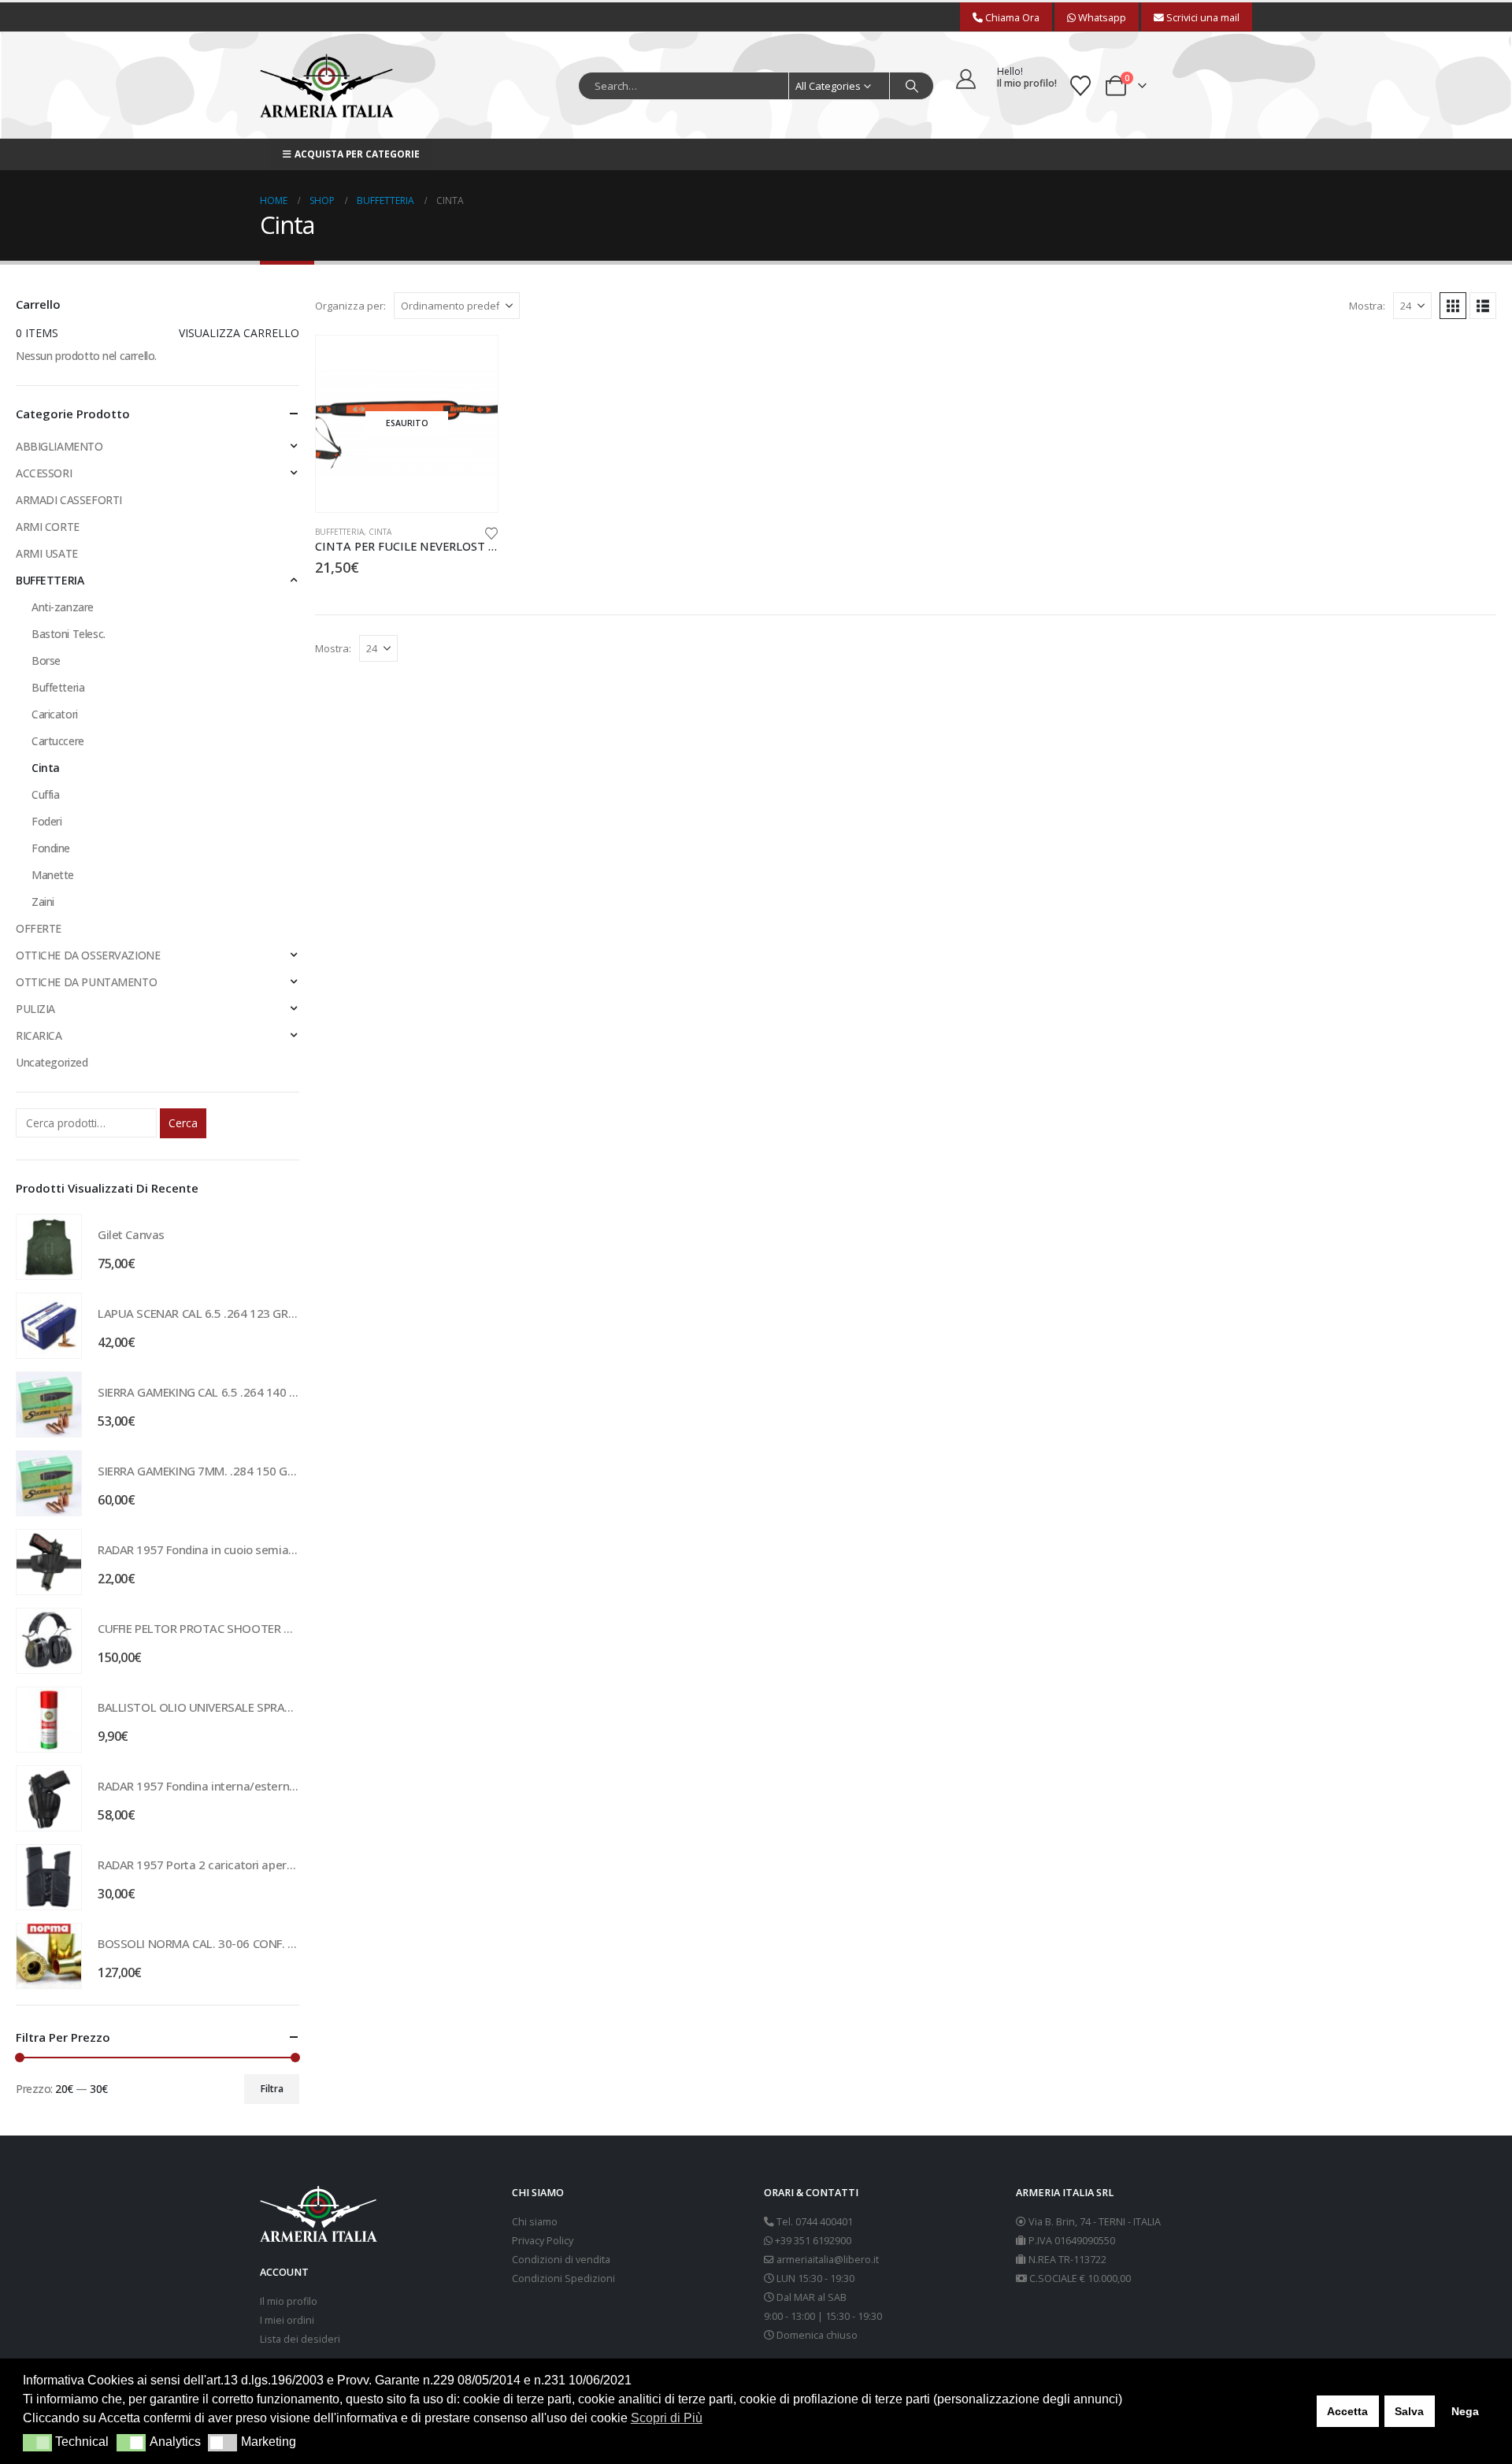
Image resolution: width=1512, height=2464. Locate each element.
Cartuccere (58, 741)
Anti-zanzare (63, 607)
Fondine (51, 848)
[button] (1453, 306)
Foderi (46, 821)
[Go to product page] (49, 1247)
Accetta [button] (1347, 2411)
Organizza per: (350, 306)
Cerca (183, 1123)
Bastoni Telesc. (69, 634)
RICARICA (39, 1035)
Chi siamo (535, 2222)
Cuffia (45, 794)
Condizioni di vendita (561, 2260)
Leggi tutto (472, 362)
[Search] (912, 86)
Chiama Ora (1011, 17)
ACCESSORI (44, 473)
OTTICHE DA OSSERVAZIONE (88, 955)
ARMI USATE (47, 553)
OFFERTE (39, 928)
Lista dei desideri (300, 2339)
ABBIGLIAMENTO (59, 446)
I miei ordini (287, 2320)
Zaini (43, 902)
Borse (46, 661)
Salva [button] (1409, 2411)
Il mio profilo (289, 2301)
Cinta (380, 532)
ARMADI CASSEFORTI (69, 500)
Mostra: (1367, 306)
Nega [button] (1465, 2411)
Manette (53, 875)
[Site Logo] (327, 85)
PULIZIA (35, 1009)
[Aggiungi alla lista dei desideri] (491, 532)
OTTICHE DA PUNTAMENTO (86, 982)
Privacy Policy (543, 2241)
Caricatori (55, 714)
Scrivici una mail (1202, 17)
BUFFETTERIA (339, 532)
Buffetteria (58, 687)
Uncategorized (52, 1062)
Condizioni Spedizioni (563, 2278)
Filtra (272, 2089)
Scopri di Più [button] (667, 2418)
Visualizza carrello (239, 333)
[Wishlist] (1080, 86)
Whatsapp (1101, 17)
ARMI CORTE (48, 527)
